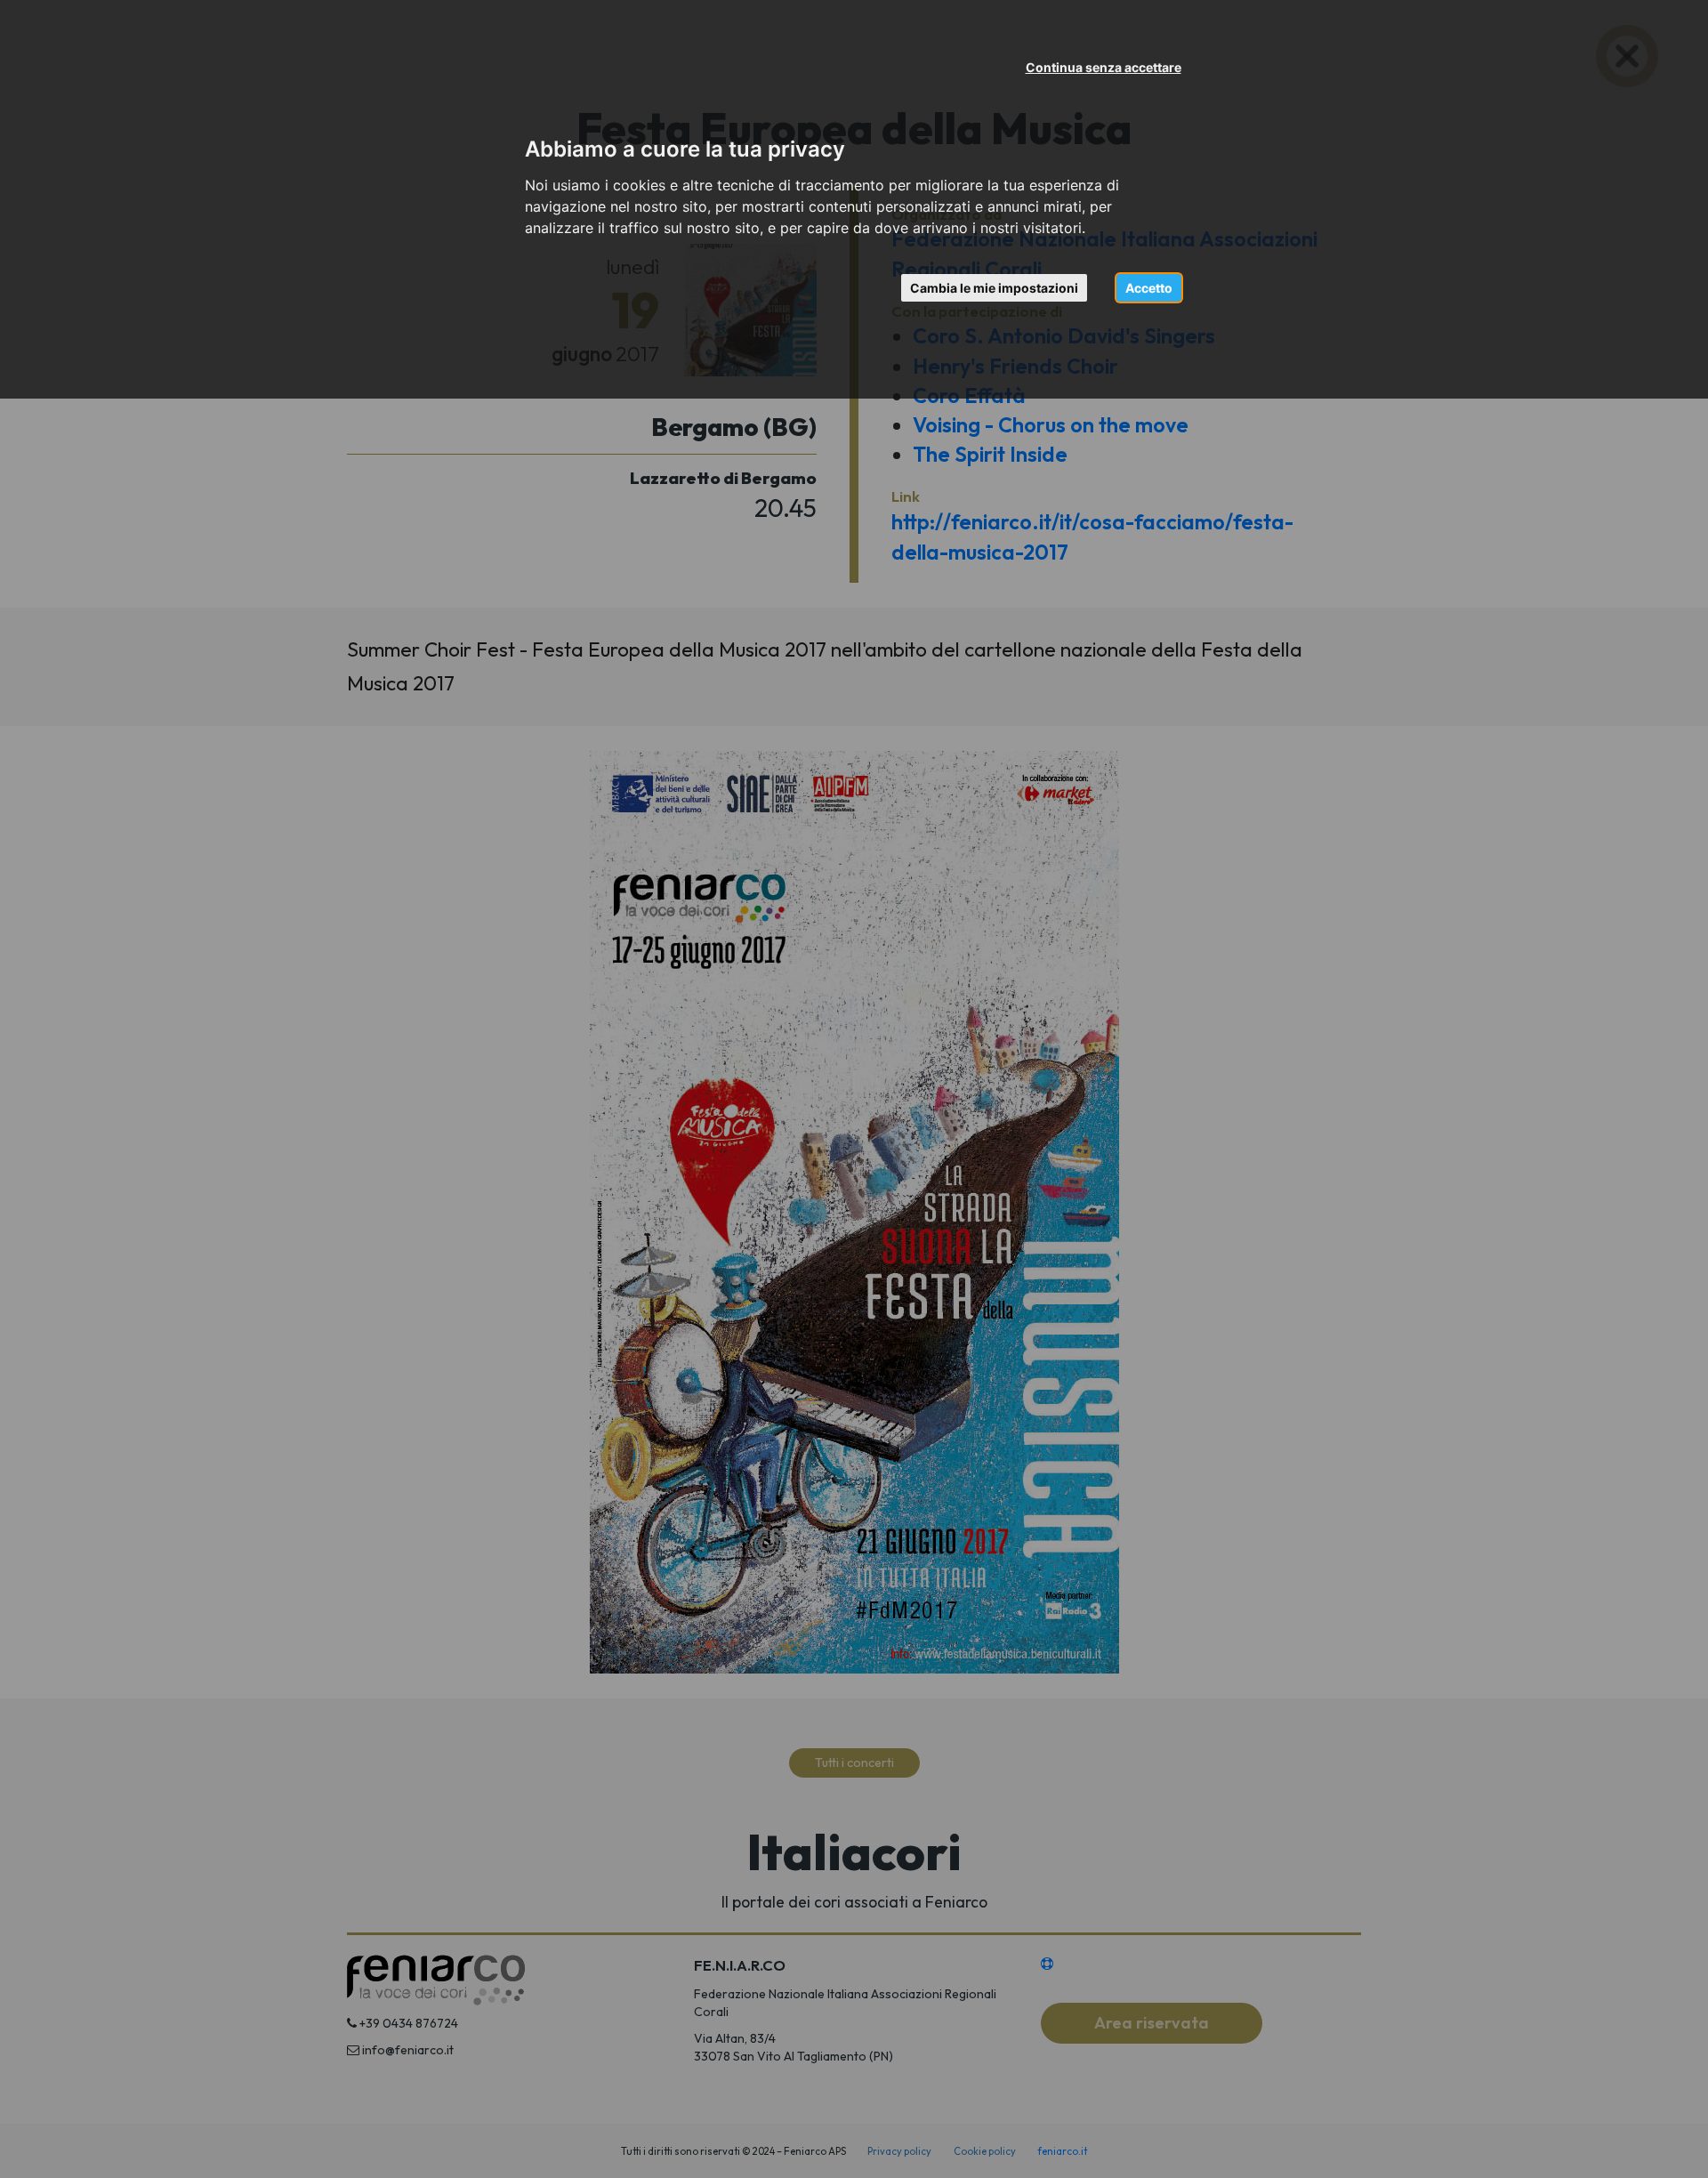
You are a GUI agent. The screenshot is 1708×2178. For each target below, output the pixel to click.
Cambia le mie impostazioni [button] (994, 288)
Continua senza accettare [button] (1104, 67)
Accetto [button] (1149, 288)
